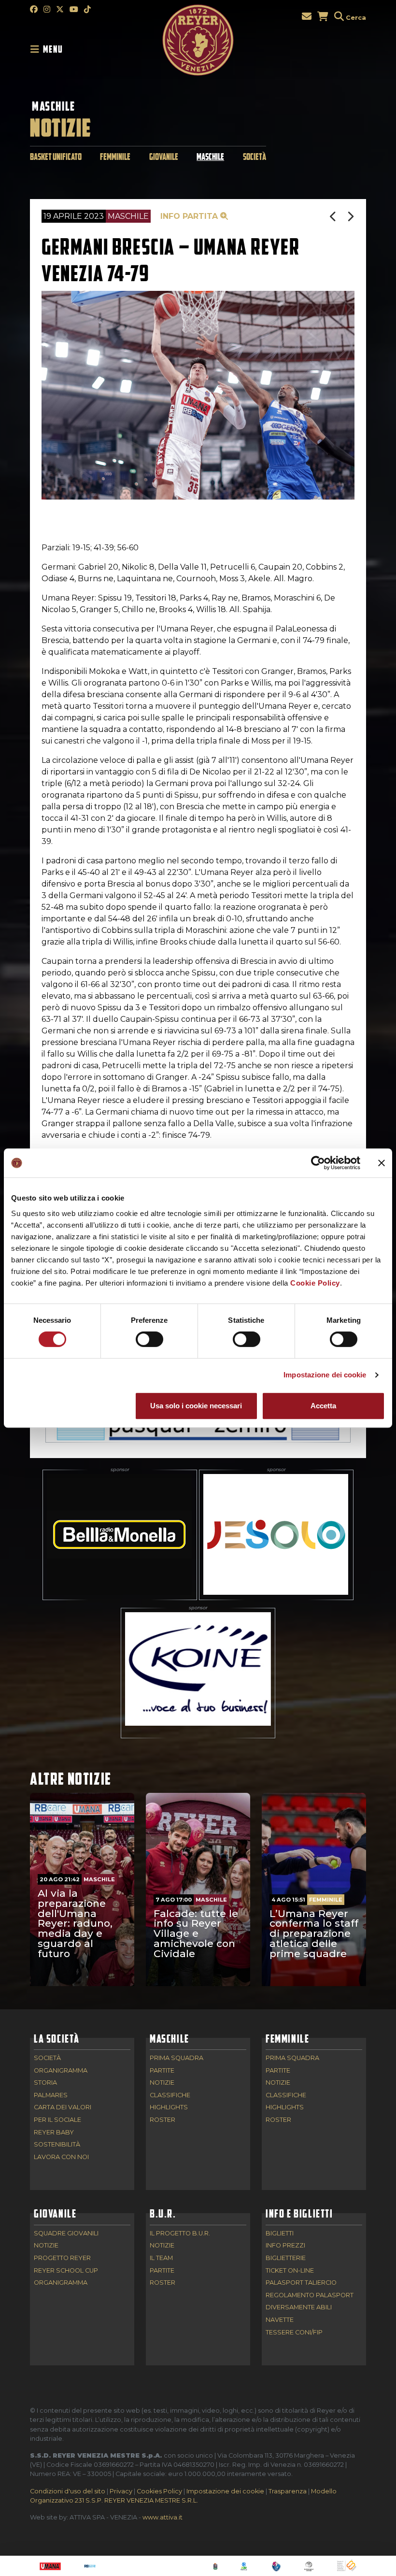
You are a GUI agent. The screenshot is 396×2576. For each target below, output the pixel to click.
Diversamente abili (299, 2308)
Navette (280, 2320)
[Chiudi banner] (382, 1163)
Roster (163, 2120)
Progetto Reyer (62, 2258)
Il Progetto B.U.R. (180, 2234)
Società (255, 157)
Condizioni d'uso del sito (68, 2491)
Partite (162, 2071)
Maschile (54, 106)
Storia (45, 2083)
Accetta (323, 1406)
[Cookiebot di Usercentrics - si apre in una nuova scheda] (318, 1163)
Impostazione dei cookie (325, 1375)
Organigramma (61, 2071)
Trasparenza (288, 2491)
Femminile (115, 157)
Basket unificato (56, 157)
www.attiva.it (163, 2517)
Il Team (161, 2258)
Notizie (162, 2083)
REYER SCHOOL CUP (66, 2271)
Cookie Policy (315, 1283)
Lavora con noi (61, 2157)
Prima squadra (177, 2058)
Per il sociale (57, 2120)
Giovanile (164, 157)
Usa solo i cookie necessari (196, 1406)
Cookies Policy (159, 2491)
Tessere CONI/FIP (294, 2333)
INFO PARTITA (190, 216)
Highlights (169, 2108)
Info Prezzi (285, 2246)
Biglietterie (286, 2258)
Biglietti (280, 2234)
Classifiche (170, 2096)
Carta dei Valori (63, 2108)
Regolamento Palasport (310, 2296)
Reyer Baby (54, 2133)
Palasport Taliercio (301, 2283)
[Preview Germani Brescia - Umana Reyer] (334, 217)
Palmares (51, 2096)
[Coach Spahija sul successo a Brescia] (351, 217)
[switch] (149, 1339)
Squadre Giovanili (66, 2234)
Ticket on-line (290, 2271)
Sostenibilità (57, 2145)
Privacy (121, 2491)
